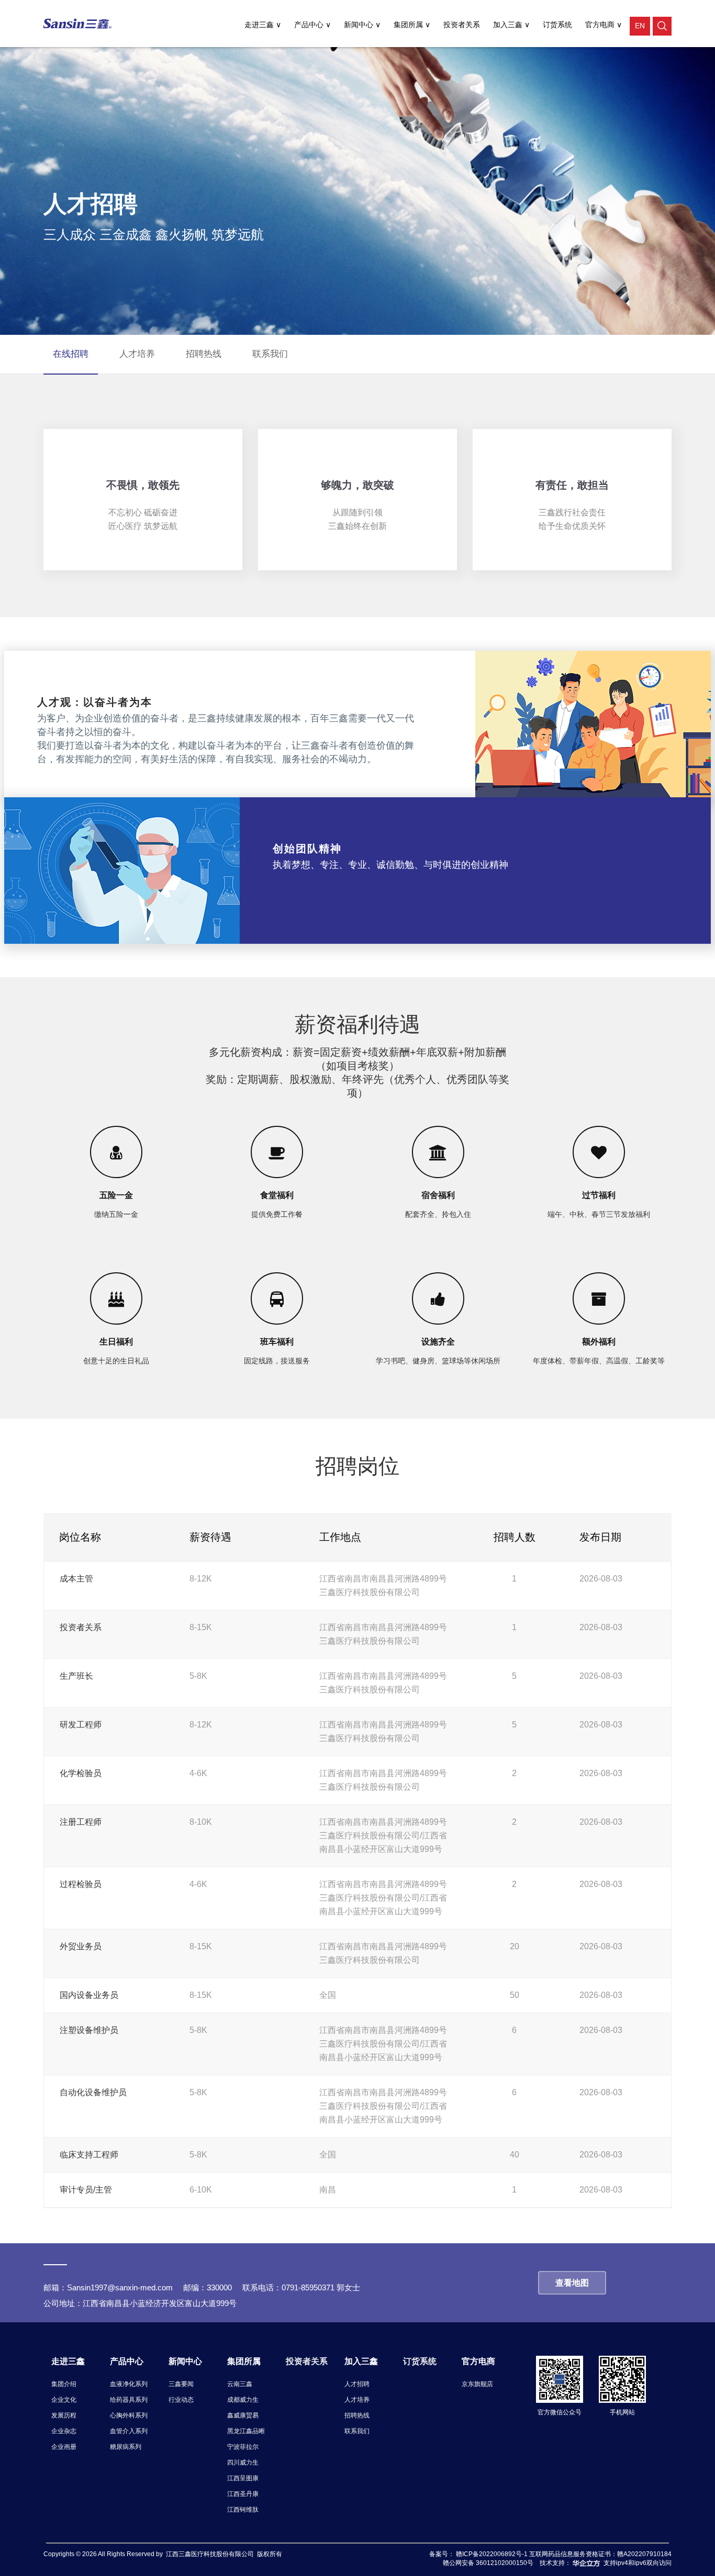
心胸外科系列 (129, 2415)
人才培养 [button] (137, 354)
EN (640, 26)
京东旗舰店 (477, 2384)
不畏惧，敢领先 (143, 485)
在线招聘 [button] (71, 354)
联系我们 (357, 2431)
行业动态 (181, 2400)
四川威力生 (243, 2462)
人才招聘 (357, 2384)
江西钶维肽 (243, 2510)
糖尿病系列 (126, 2447)
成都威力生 (243, 2400)
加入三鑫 (509, 25)
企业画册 (64, 2447)
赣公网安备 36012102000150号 (488, 2563)
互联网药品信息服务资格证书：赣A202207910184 (600, 2554)
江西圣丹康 (243, 2494)
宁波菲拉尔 (243, 2447)
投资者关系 (462, 25)
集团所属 (409, 25)
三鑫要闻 (181, 2384)
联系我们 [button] (270, 354)
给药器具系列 (129, 2400)
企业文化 (64, 2400)
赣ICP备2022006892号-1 (493, 2554)
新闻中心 (360, 25)
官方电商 (601, 25)
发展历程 (64, 2415)
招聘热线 (357, 2415)
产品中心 (310, 25)
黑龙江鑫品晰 (246, 2431)
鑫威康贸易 (243, 2415)
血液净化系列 (129, 2384)
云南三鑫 (240, 2384)
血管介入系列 (129, 2431)
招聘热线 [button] (204, 354)
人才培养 (357, 2400)
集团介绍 (64, 2384)
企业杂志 (64, 2431)
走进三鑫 (260, 25)
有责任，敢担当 (572, 485)
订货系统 (557, 25)
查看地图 (572, 2283)
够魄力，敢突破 (357, 485)
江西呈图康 (243, 2478)
